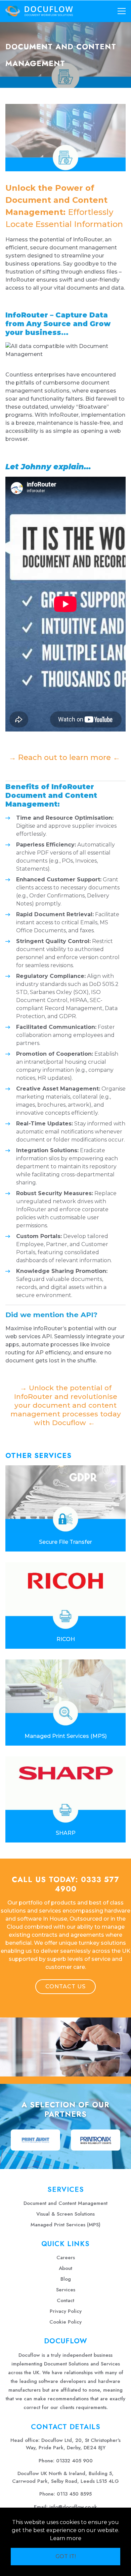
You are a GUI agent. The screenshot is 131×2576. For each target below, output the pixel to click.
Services (66, 2290)
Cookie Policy (65, 2322)
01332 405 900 (74, 2461)
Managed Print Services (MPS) (65, 2225)
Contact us (65, 1986)
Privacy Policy (66, 2311)
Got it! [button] (66, 2556)
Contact (65, 2300)
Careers (66, 2258)
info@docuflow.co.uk (73, 2507)
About (65, 2268)
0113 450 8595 (74, 2494)
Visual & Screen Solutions (65, 2214)
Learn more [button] (65, 2538)
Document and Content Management (65, 2203)
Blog (66, 2279)
